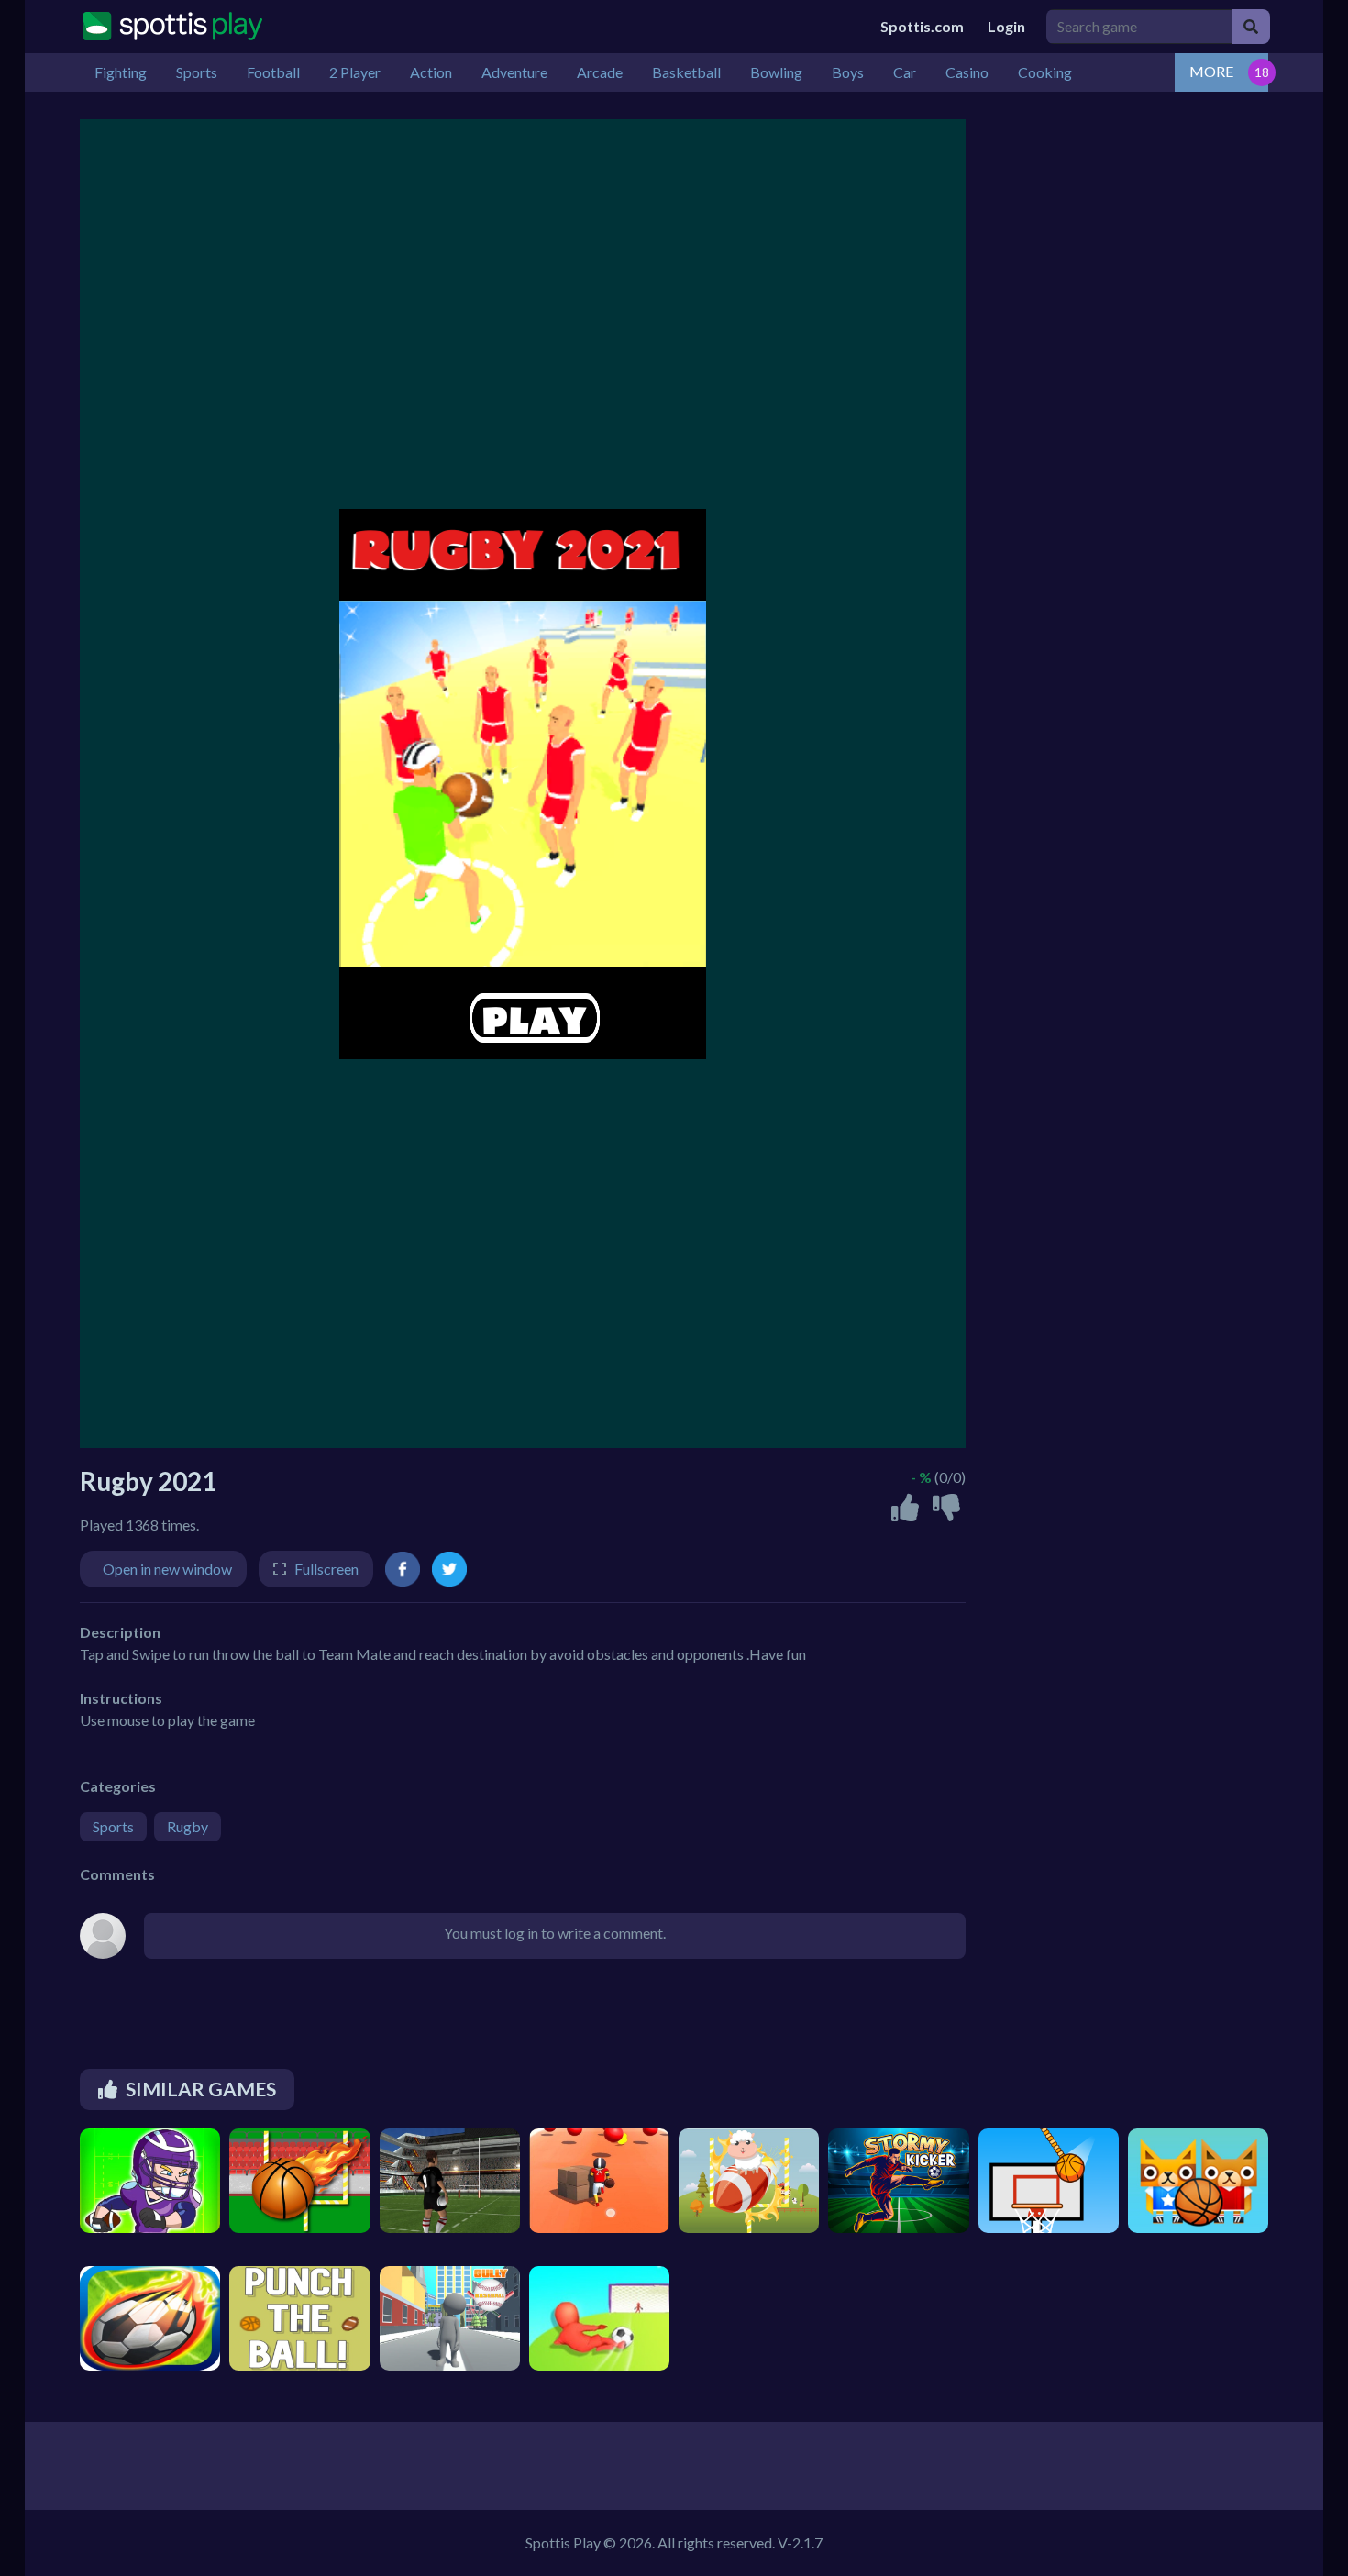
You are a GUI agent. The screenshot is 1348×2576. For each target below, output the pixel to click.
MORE (1211, 71)
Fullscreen (326, 1569)
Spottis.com (922, 26)
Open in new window (167, 1569)
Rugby (188, 1826)
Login (1006, 26)
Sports (113, 1826)
